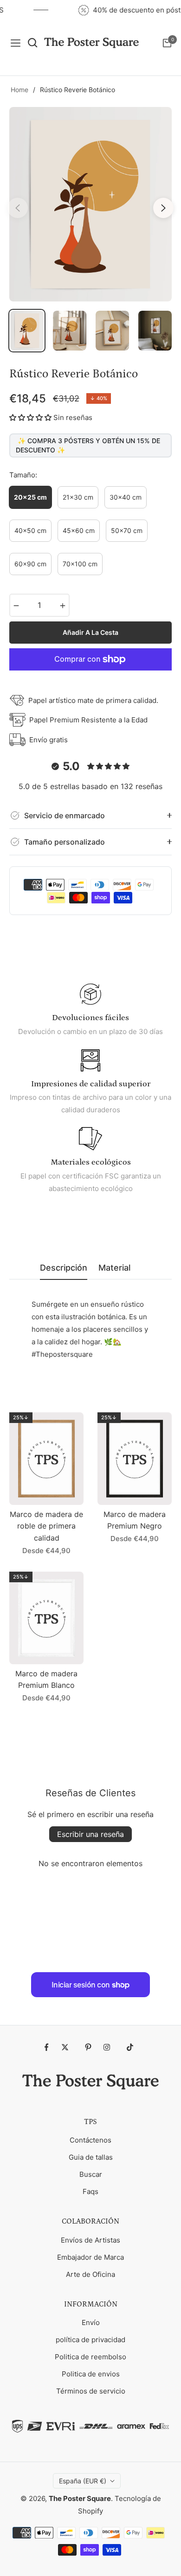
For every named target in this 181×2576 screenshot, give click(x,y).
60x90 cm (30, 564)
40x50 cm (30, 530)
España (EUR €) (83, 2481)
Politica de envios (91, 2374)
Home (19, 90)
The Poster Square (80, 2498)
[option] (90, 204)
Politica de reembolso (90, 2357)
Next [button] (163, 208)
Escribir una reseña (90, 1834)
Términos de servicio (91, 2391)
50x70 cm (127, 530)
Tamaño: (23, 475)
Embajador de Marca (90, 2257)
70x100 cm (80, 564)
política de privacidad (90, 2340)
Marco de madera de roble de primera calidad (46, 1526)
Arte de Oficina (90, 2274)
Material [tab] (114, 1268)
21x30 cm (78, 497)
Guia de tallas (91, 2157)
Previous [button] (18, 208)
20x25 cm (30, 497)
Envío (91, 2322)
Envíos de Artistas (90, 2240)
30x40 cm (126, 497)
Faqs (90, 2191)
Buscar (91, 2174)
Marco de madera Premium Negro (135, 1520)
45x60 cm (79, 530)
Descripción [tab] (64, 1268)
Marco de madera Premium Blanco (46, 1680)
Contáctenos (90, 2140)
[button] (30, 417)
